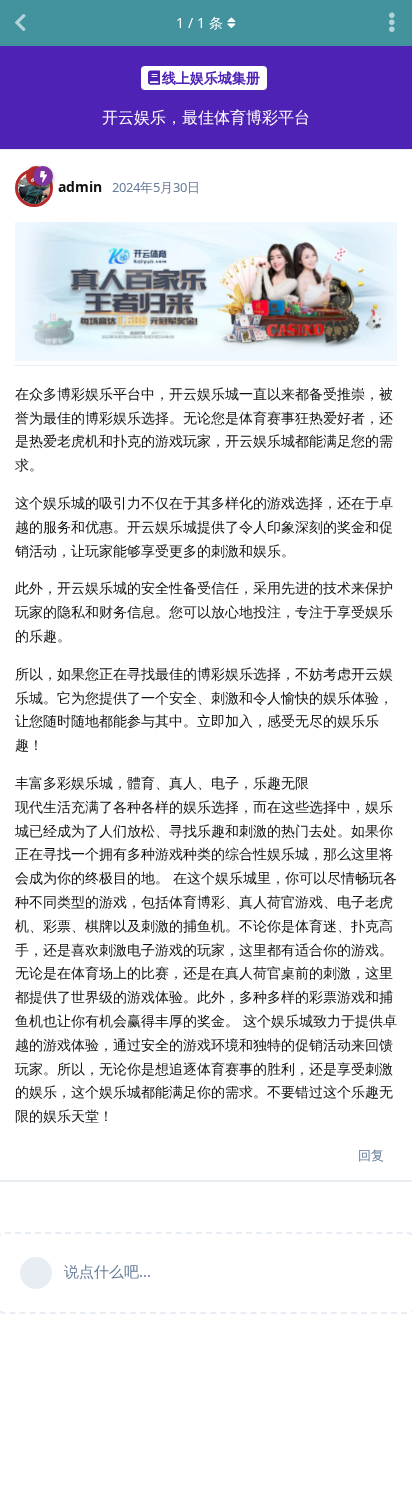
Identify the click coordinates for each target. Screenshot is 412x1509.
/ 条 (199, 22)
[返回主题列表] (20, 23)
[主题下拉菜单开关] (392, 23)
